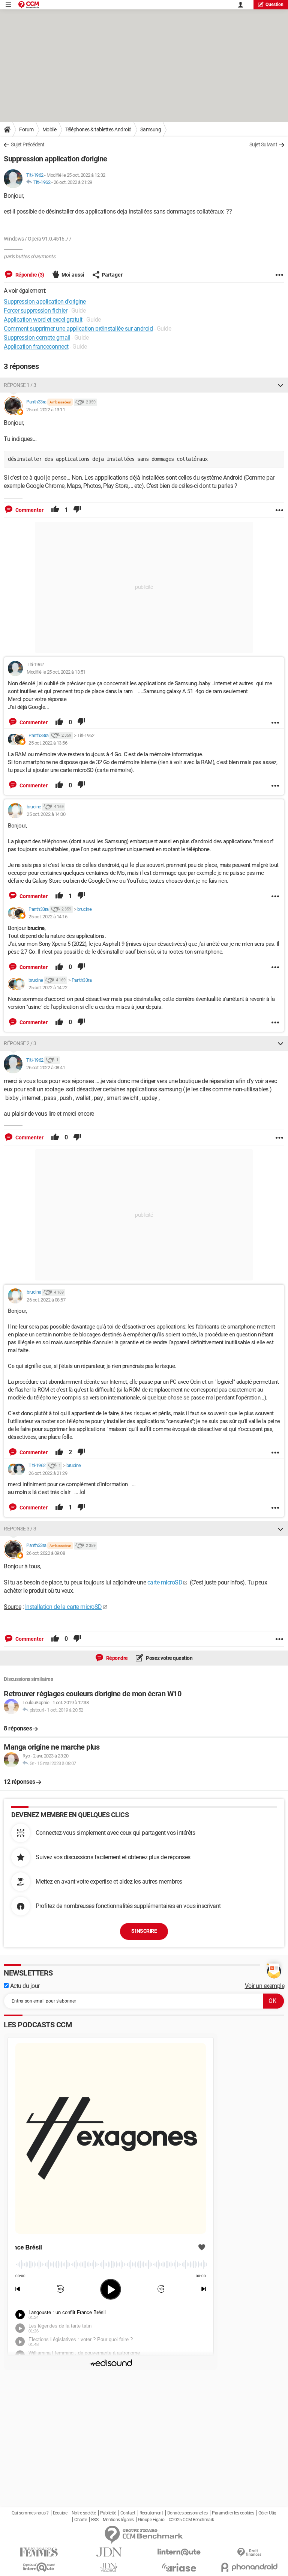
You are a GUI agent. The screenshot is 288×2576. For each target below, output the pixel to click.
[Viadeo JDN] (109, 2568)
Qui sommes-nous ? (30, 2513)
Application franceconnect (36, 347)
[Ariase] (179, 2567)
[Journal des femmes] (39, 2552)
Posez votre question (169, 1658)
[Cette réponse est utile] (55, 510)
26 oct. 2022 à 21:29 (73, 182)
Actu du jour (24, 1986)
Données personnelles (187, 2513)
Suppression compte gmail (37, 338)
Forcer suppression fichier (35, 311)
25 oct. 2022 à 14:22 (48, 988)
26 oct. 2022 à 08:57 (46, 1300)
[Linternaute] (179, 2552)
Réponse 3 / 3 (20, 1529)
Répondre (116, 1658)
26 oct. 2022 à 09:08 (46, 1553)
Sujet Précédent (28, 144)
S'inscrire (144, 1931)
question (274, 5)
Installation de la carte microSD (64, 1607)
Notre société (84, 2513)
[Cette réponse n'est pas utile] (77, 510)
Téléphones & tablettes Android (98, 129)
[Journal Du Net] (109, 2552)
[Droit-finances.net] (249, 2553)
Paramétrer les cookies (233, 2513)
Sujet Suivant (263, 144)
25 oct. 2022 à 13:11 (46, 410)
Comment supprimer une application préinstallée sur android (78, 329)
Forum (26, 129)
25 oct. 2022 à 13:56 (48, 743)
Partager (112, 275)
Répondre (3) (29, 275)
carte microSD (165, 1582)
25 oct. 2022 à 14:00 (46, 814)
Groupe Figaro (151, 2520)
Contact (128, 2513)
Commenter (29, 510)
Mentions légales (118, 2520)
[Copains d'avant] (39, 2567)
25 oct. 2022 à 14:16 (48, 917)
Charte (80, 2520)
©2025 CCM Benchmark (191, 2520)
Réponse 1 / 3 (20, 385)
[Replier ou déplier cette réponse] (280, 385)
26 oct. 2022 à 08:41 (46, 1068)
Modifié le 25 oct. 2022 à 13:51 (56, 672)
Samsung (151, 129)
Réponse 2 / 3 (20, 1043)
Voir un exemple (265, 1986)
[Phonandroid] (249, 2567)
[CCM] (29, 5)
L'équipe (60, 2513)
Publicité (108, 2513)
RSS (95, 2520)
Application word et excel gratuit (43, 320)
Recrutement (151, 2513)
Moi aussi (73, 275)
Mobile (49, 129)
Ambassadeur (60, 402)
